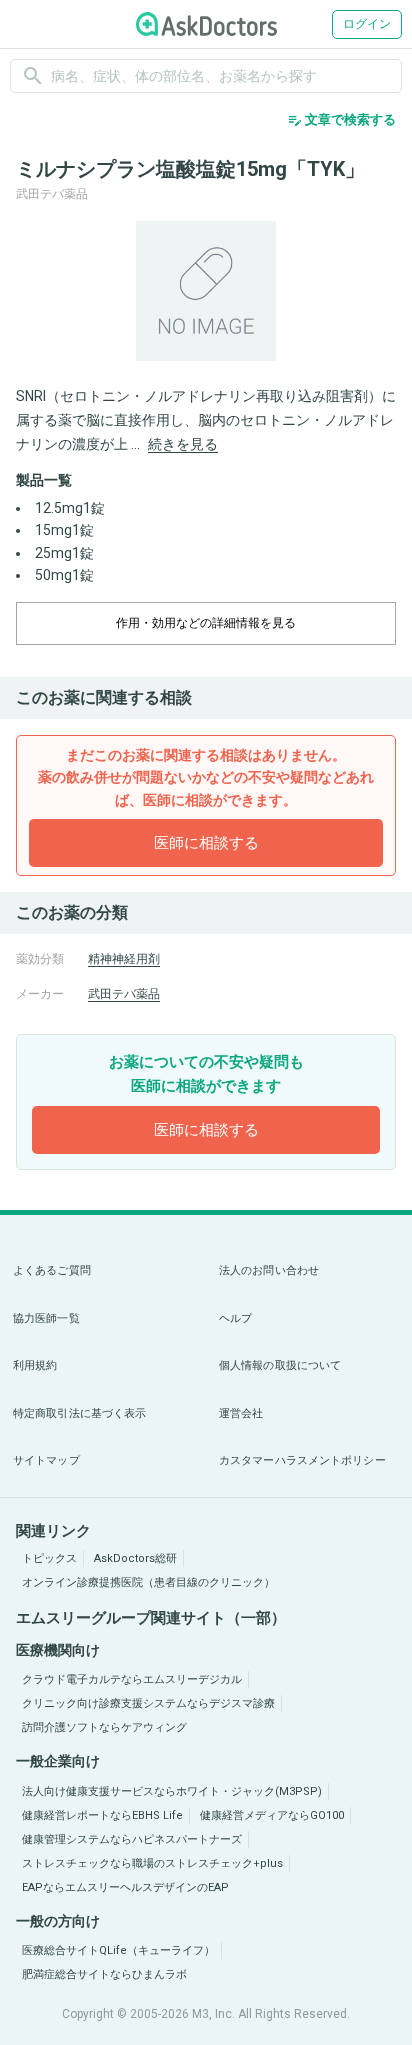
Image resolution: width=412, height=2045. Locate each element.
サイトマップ (46, 1460)
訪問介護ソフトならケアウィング (104, 1727)
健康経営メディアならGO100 (272, 1815)
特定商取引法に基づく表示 (79, 1413)
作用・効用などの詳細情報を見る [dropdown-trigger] (206, 623)
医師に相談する (206, 843)
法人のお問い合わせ (269, 1270)
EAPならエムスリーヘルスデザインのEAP (125, 1887)
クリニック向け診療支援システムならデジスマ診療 (148, 1703)
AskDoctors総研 (135, 1558)
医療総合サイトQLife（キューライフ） (118, 1950)
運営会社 (241, 1413)
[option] (206, 291)
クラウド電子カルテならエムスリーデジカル (132, 1679)
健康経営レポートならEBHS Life (102, 1815)
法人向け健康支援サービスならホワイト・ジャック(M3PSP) (172, 1791)
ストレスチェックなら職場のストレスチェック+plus (152, 1863)
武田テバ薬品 (124, 994)
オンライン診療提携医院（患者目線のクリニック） (148, 1582)
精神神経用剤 (124, 959)
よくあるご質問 (52, 1270)
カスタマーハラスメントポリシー (302, 1460)
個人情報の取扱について (280, 1365)
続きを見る (183, 444)
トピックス (49, 1558)
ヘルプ (235, 1318)
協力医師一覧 (46, 1318)
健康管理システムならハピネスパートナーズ (132, 1839)
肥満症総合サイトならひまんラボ (104, 1974)
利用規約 (35, 1365)
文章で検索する (341, 120)
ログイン (367, 24)
